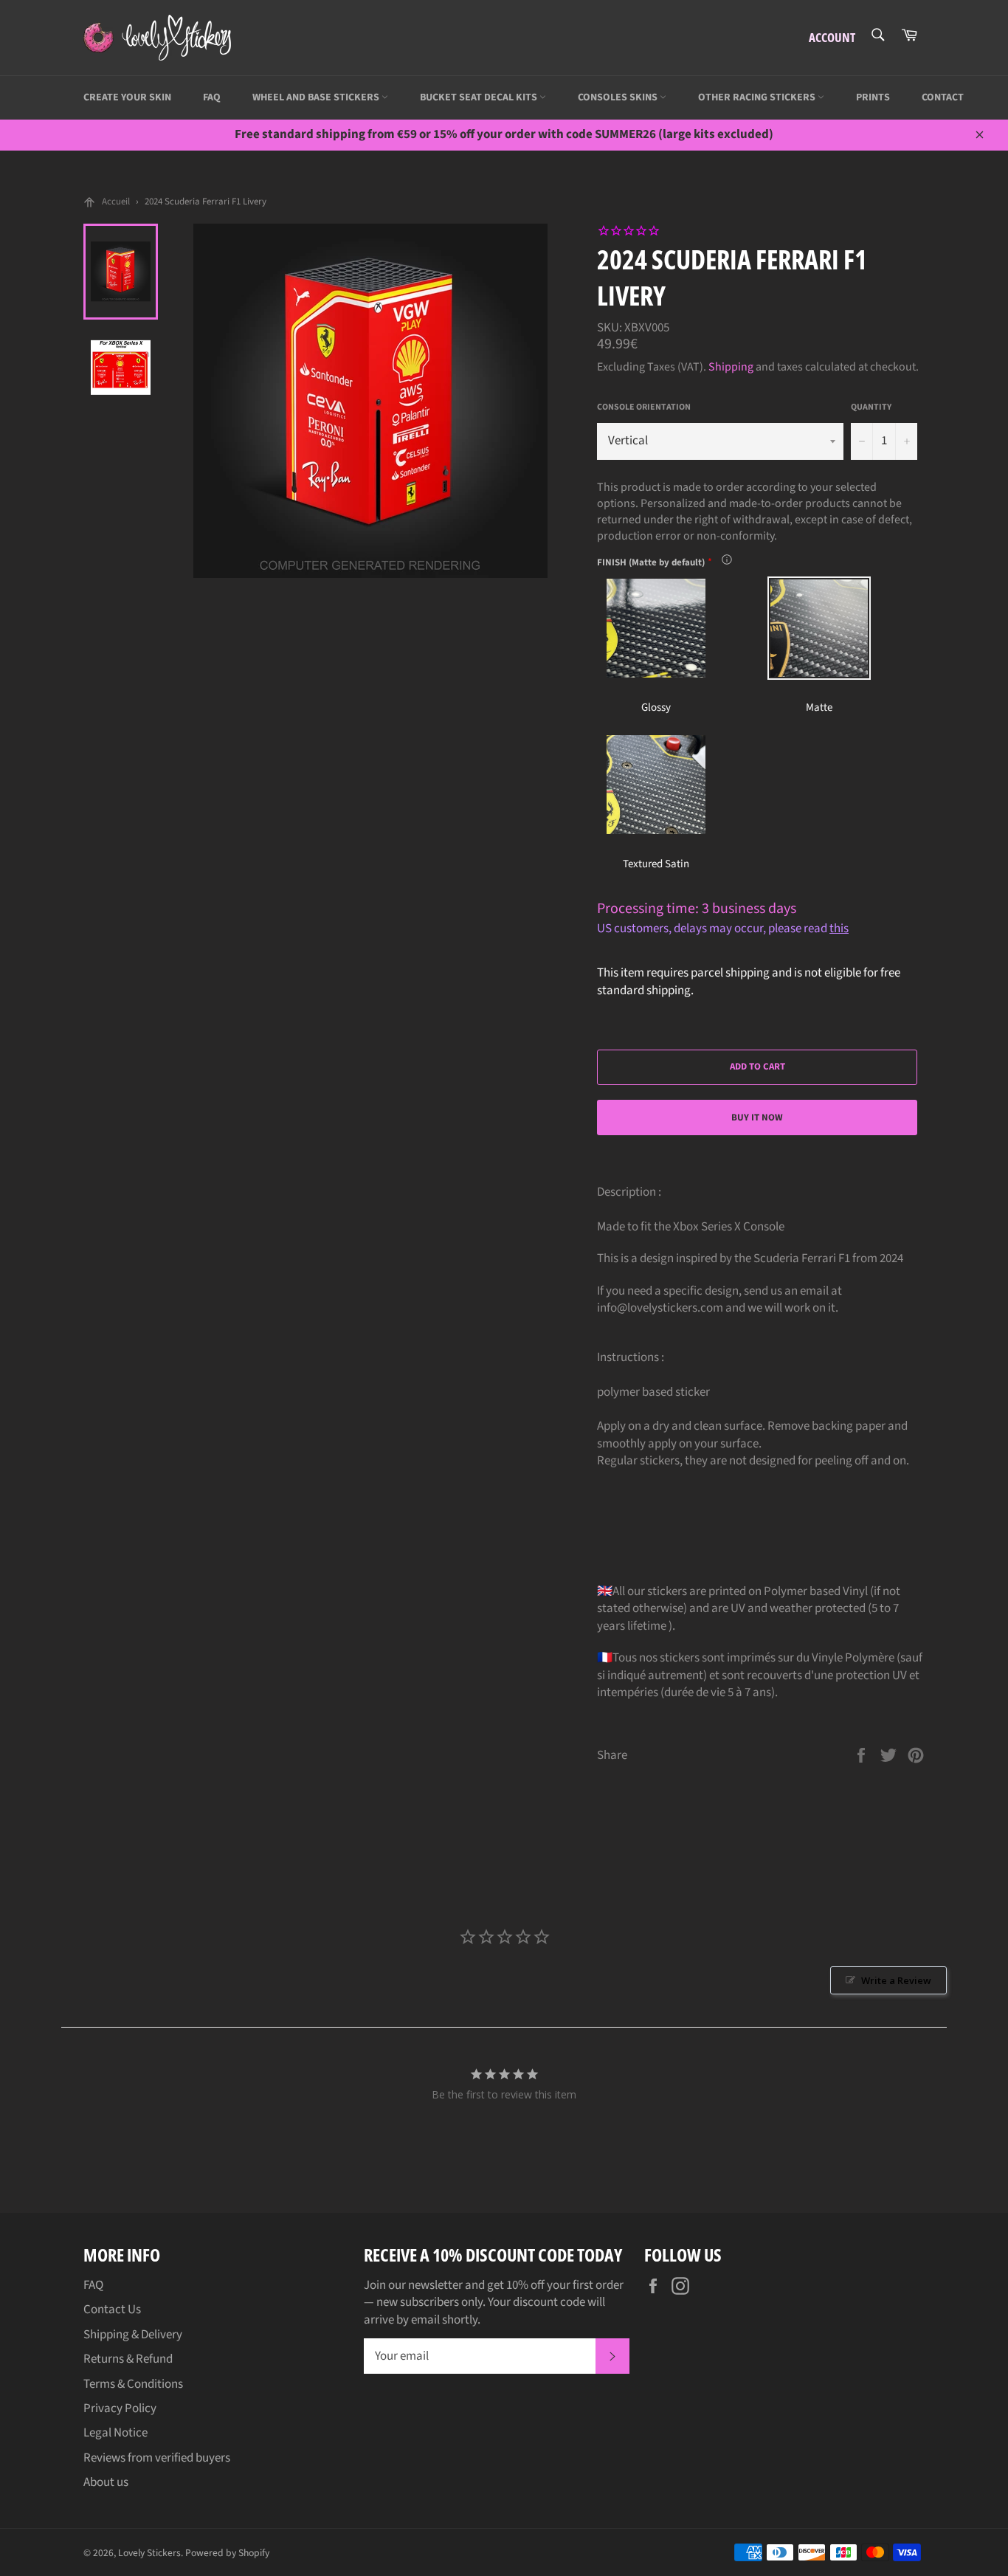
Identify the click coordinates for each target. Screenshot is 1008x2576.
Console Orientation (644, 407)
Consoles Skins (619, 97)
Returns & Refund (128, 2359)
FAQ (212, 97)
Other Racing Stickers (758, 97)
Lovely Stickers (149, 2553)
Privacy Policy (120, 2408)
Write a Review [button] (896, 1980)
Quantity (871, 407)
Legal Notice (115, 2433)
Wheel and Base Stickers (317, 97)
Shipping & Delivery (133, 2335)
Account (832, 37)
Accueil (116, 202)
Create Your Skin (127, 97)
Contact (943, 97)
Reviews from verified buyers (157, 2458)
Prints (873, 97)
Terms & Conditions (133, 2384)
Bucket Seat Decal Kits (480, 97)
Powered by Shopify (227, 2553)
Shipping (731, 367)
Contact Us (112, 2310)
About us (106, 2482)
